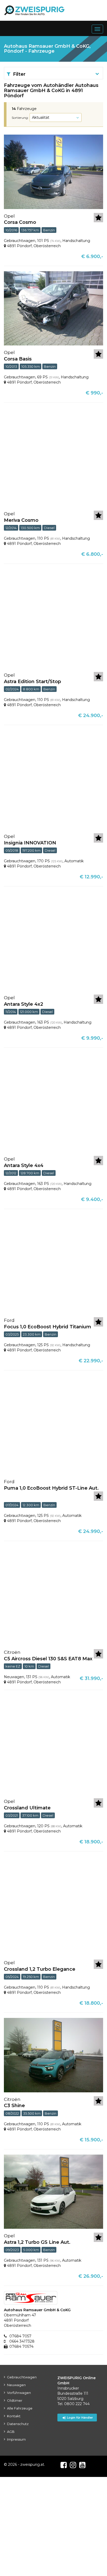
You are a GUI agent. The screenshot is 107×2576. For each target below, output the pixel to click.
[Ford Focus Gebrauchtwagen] (53, 1263)
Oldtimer (15, 2400)
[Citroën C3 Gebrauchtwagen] (53, 2055)
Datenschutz (18, 2424)
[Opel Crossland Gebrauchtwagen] (53, 1745)
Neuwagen (16, 2385)
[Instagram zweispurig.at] (73, 2465)
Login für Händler (80, 2418)
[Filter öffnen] (98, 74)
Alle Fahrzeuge (20, 2408)
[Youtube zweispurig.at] (82, 2465)
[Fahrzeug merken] (98, 218)
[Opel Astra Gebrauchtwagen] (53, 618)
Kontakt (14, 2416)
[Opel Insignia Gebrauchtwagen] (53, 780)
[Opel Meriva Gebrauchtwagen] (53, 457)
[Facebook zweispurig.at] (64, 2465)
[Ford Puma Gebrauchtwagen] (53, 1425)
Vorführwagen (19, 2393)
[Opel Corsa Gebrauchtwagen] (53, 171)
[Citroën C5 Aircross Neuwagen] (53, 1595)
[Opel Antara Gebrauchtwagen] (53, 941)
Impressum (16, 2439)
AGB (11, 2432)
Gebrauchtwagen (22, 2377)
